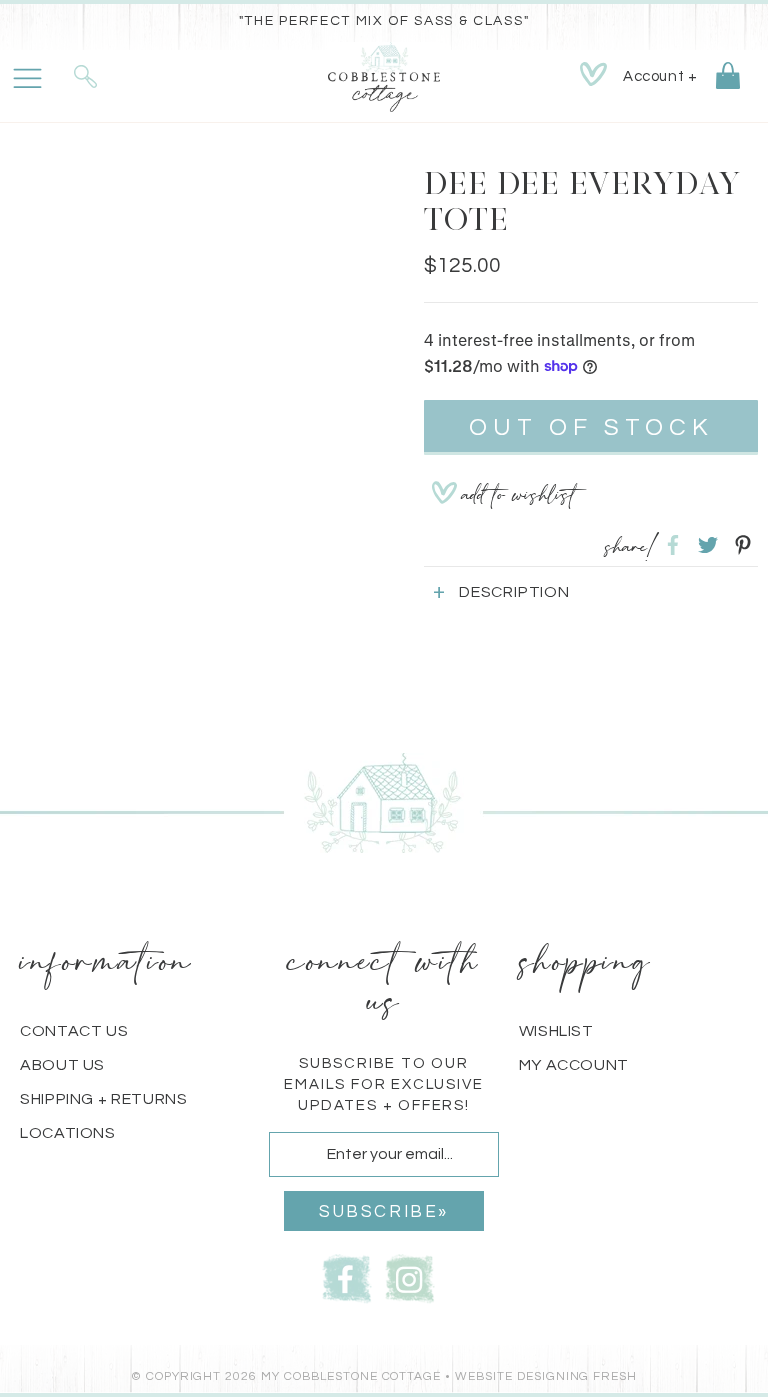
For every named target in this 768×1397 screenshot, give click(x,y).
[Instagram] (410, 1276)
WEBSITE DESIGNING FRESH (546, 1376)
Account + (660, 76)
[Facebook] (347, 1276)
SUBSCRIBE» (384, 1212)
